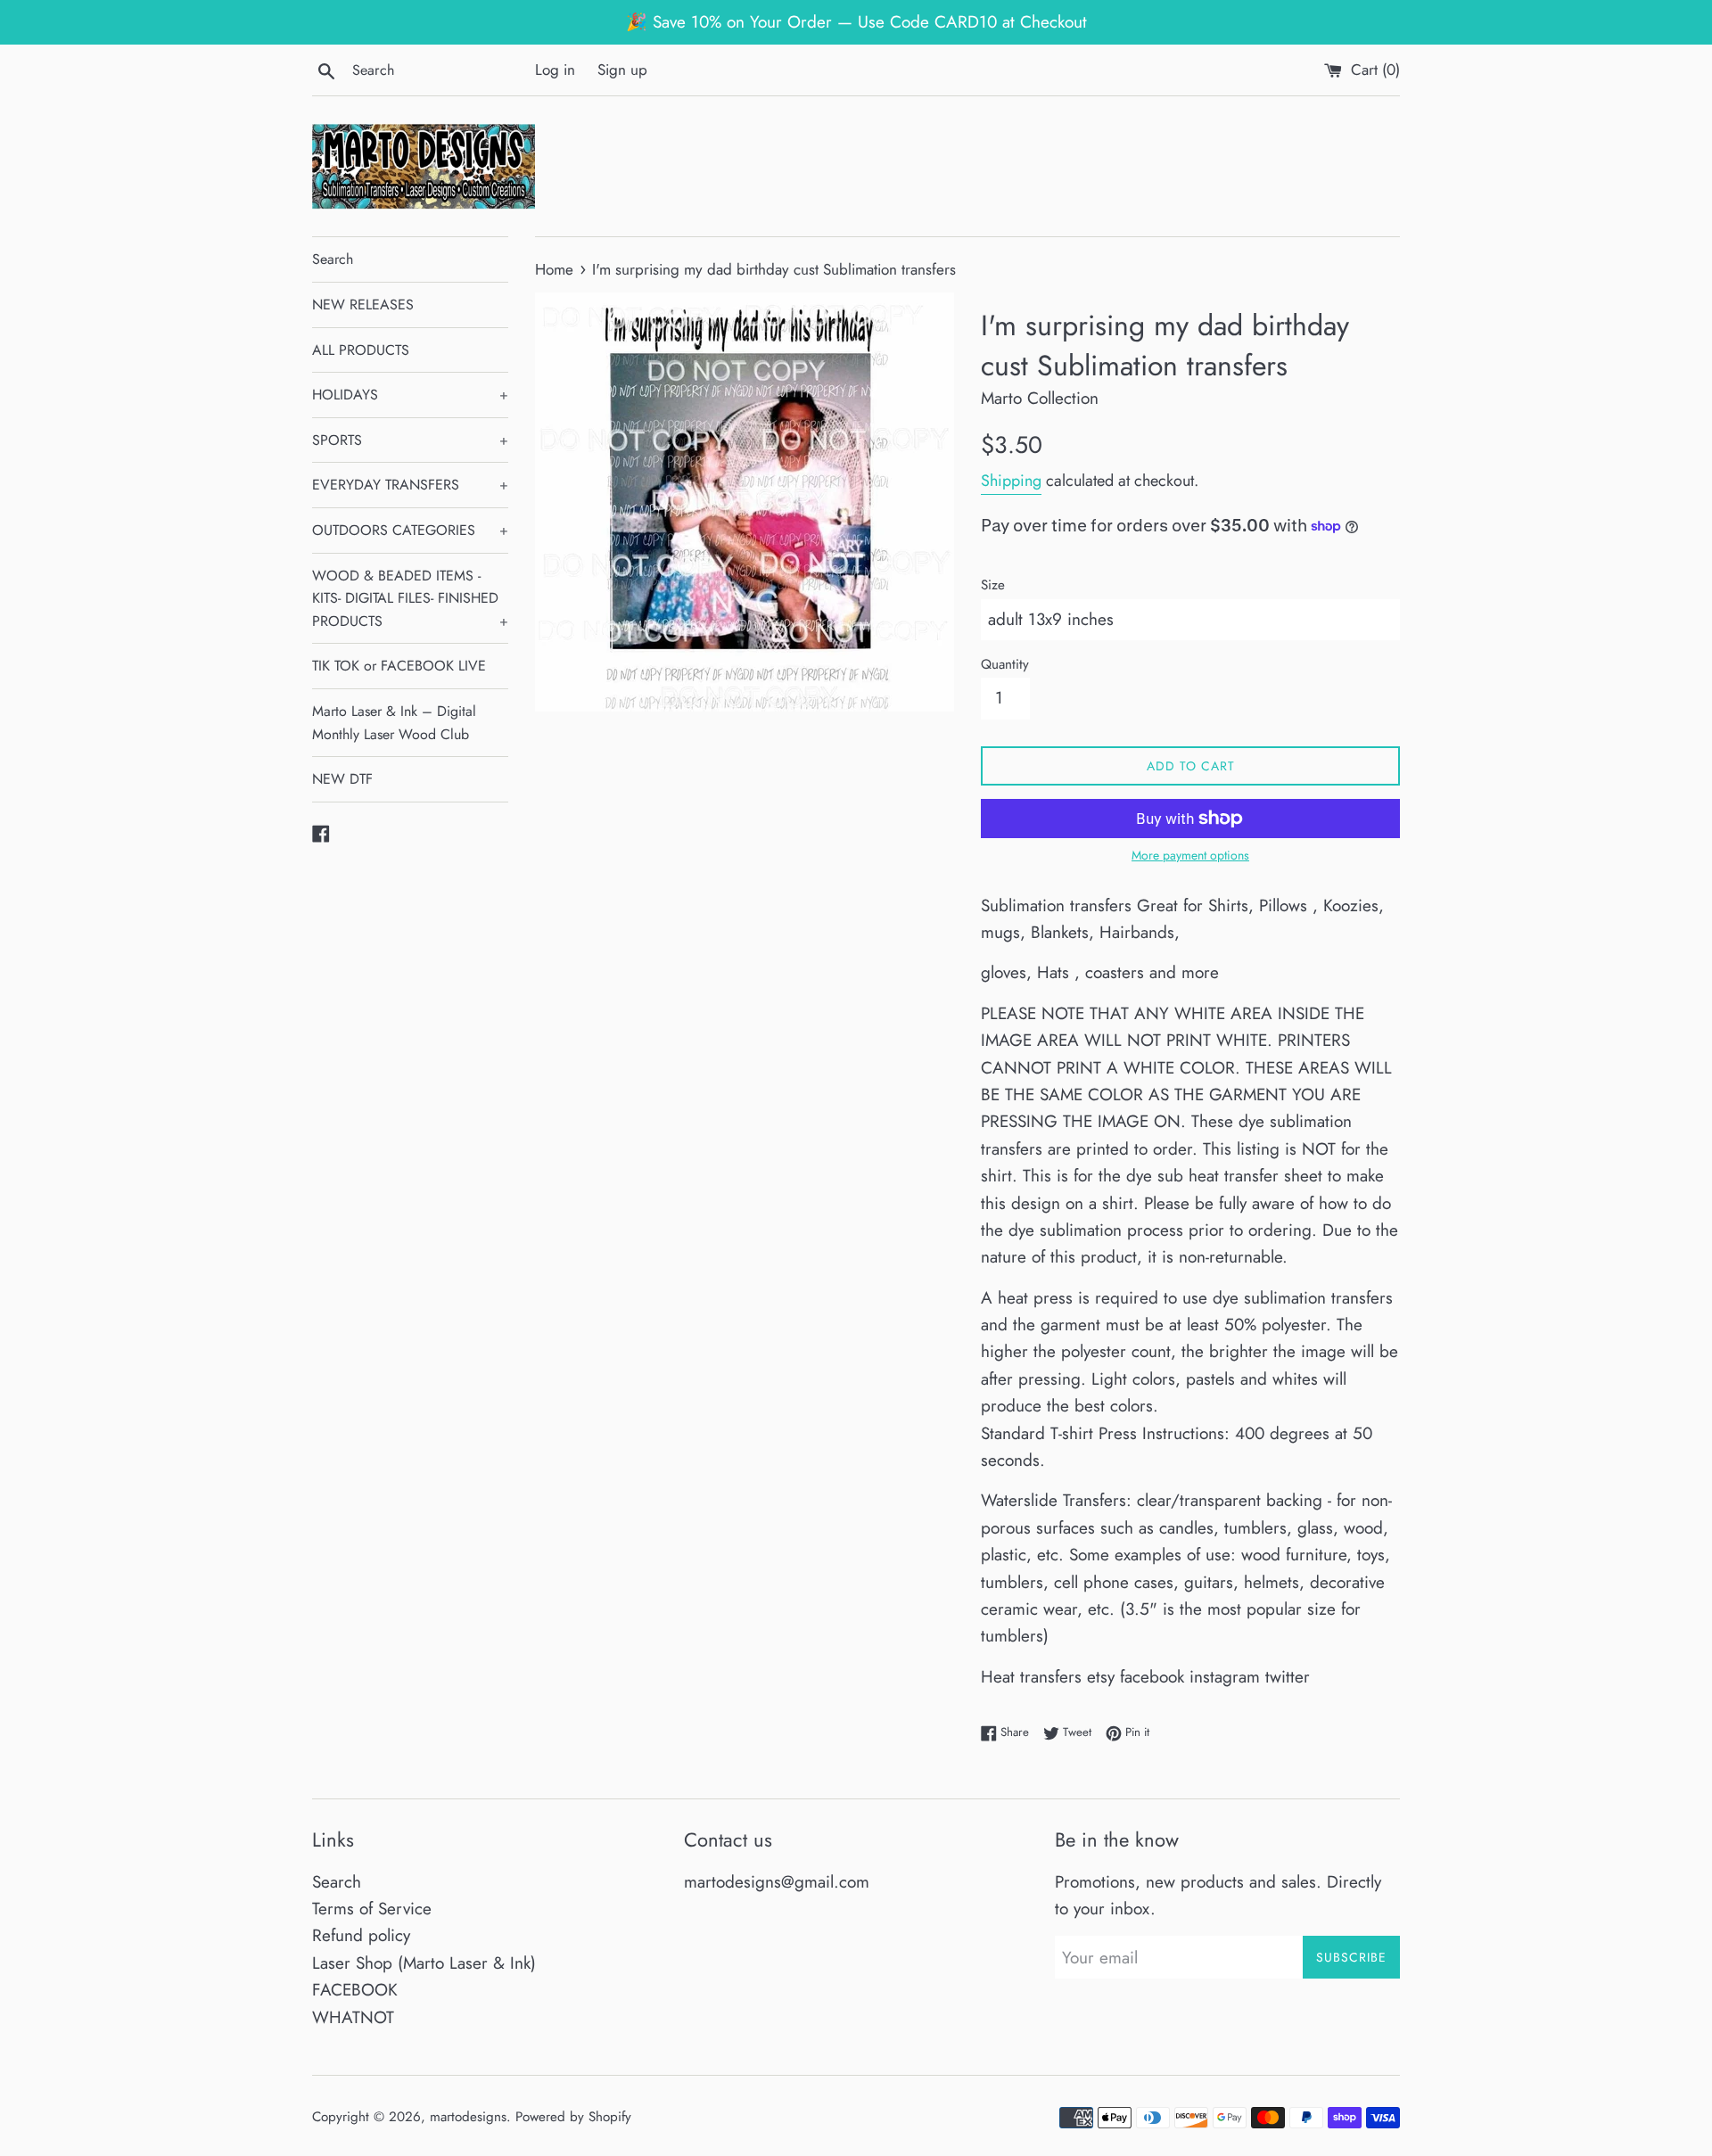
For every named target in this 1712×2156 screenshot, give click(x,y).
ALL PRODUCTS (361, 350)
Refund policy (361, 1935)
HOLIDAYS (410, 395)
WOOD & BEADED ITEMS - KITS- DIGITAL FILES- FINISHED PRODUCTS (410, 598)
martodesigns (468, 2117)
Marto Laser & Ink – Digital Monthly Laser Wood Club (394, 723)
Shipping (1011, 481)
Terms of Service (372, 1909)
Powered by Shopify (573, 2117)
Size (993, 585)
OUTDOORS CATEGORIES (410, 530)
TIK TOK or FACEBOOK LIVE (399, 666)
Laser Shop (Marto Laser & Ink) (424, 1963)
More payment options (1190, 855)
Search (333, 259)
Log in (555, 70)
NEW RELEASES (363, 304)
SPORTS (410, 440)
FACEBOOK (355, 1990)
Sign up (622, 70)
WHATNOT (353, 2017)
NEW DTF (342, 779)
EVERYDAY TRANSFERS (410, 485)
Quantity (1005, 664)
